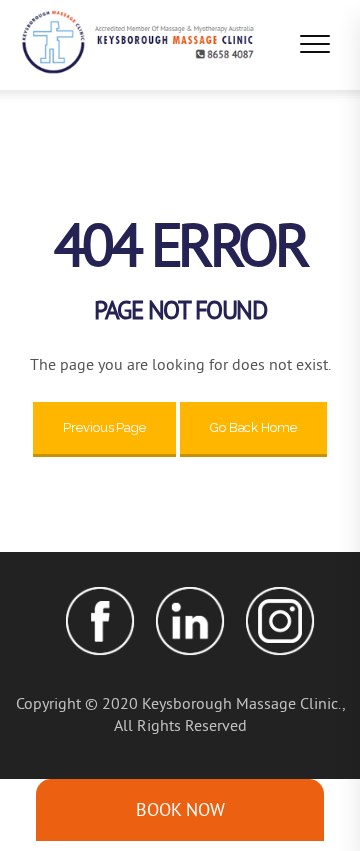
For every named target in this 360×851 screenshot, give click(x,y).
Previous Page (104, 427)
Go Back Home (253, 427)
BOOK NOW (180, 809)
